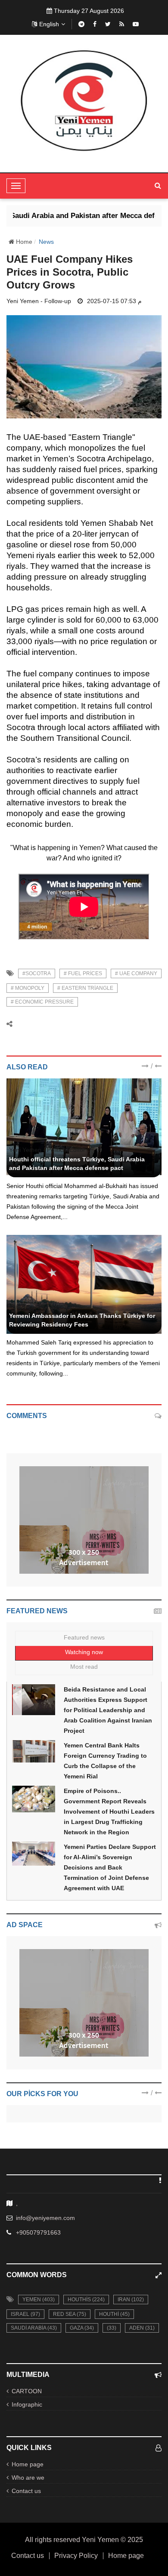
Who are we (28, 2478)
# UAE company (136, 973)
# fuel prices (83, 973)
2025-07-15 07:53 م (114, 301)
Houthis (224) (86, 2300)
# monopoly (28, 988)
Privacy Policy (76, 2556)
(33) (112, 2328)
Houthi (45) (114, 2314)
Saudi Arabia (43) (34, 2328)
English (49, 24)
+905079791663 (38, 2232)
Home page (28, 2464)
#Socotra (37, 973)
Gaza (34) (82, 2328)
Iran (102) (131, 2300)
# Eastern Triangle (85, 988)
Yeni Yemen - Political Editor (47, 1150)
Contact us (26, 2491)
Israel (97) (25, 2314)
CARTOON (27, 2391)
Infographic (27, 2404)
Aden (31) (142, 2328)
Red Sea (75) (70, 2314)
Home (23, 242)
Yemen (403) (39, 2300)
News (46, 242)
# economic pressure (42, 1002)
